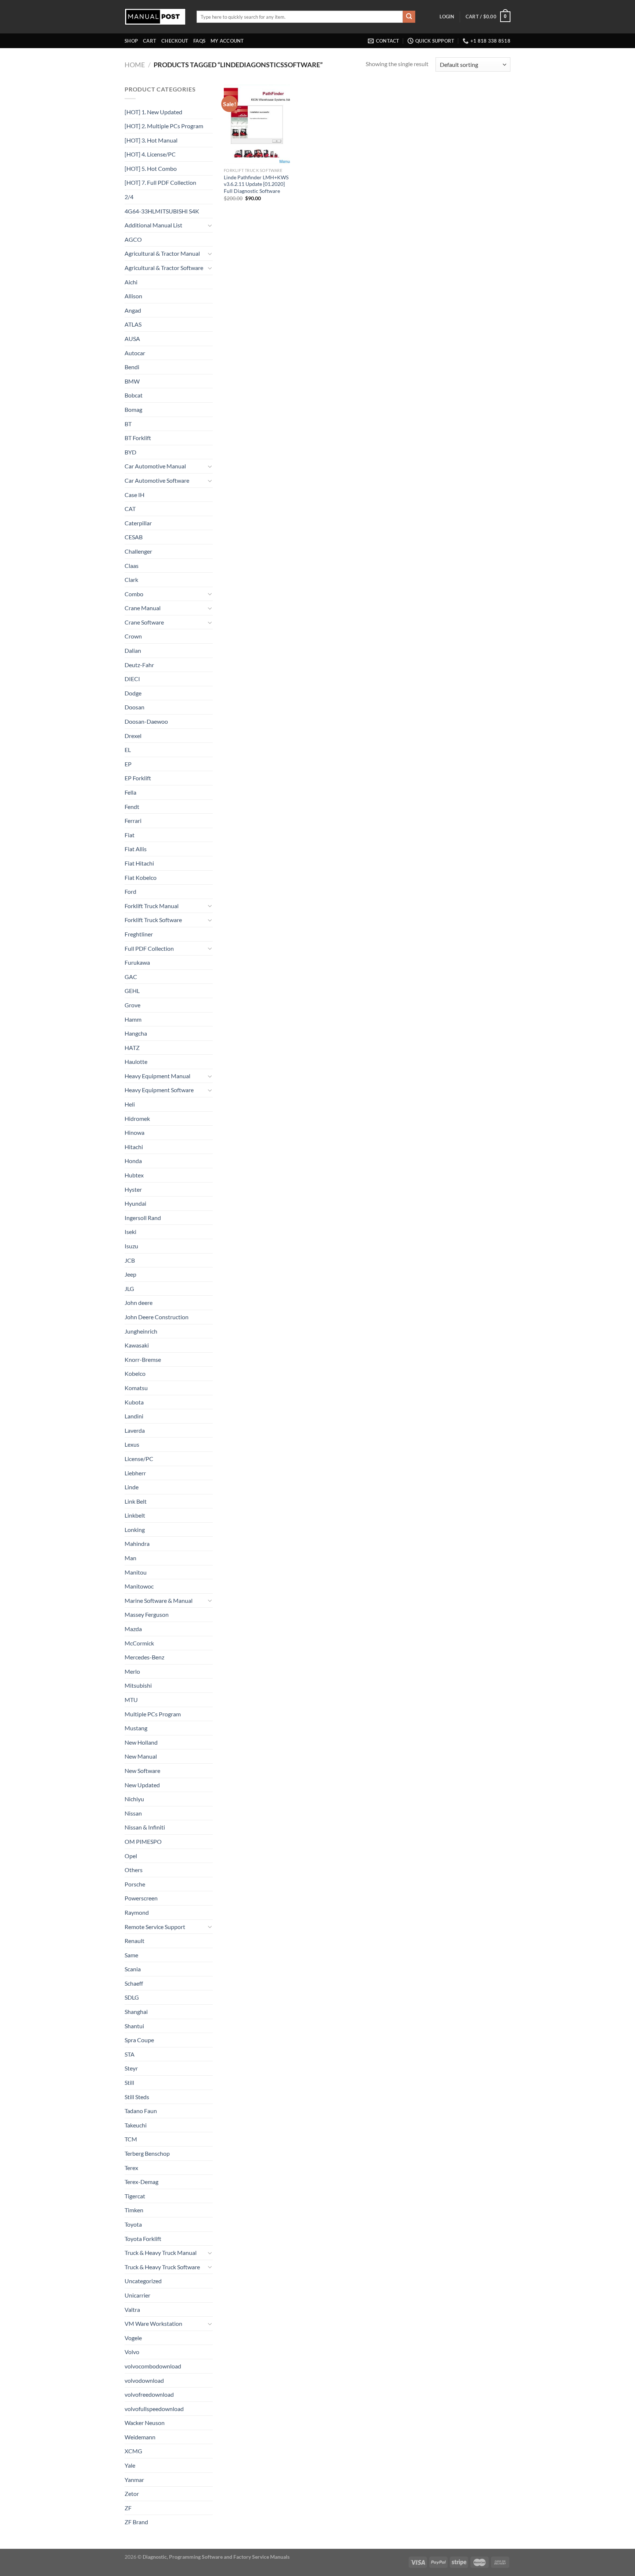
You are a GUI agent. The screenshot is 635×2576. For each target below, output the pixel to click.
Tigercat (135, 2196)
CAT (130, 509)
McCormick (139, 1643)
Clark (131, 580)
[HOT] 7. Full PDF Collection (160, 182)
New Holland (141, 1742)
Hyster (133, 1189)
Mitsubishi (138, 1685)
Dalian (133, 650)
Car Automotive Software (157, 480)
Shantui (134, 2026)
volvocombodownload (153, 2366)
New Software (142, 1771)
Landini (134, 1416)
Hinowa (134, 1132)
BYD (130, 452)
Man (130, 1558)
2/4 (129, 197)
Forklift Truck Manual (152, 906)
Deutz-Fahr (139, 665)
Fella (130, 792)
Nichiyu (134, 1799)
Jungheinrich (141, 1331)
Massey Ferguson (147, 1614)
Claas (132, 566)
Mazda (133, 1629)
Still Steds (137, 2097)
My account (227, 41)
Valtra (132, 2309)
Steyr (131, 2068)
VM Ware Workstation (153, 2323)
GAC (131, 977)
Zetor (132, 2494)
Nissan (133, 1813)
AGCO (133, 239)
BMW (132, 381)
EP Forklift (138, 778)
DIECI (132, 679)
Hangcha (136, 1033)
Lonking (135, 1530)
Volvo (132, 2352)
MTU (131, 1700)
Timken (134, 2210)
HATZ (132, 1048)
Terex (131, 2168)
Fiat (130, 835)
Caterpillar (138, 523)
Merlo (132, 1671)
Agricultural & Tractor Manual (162, 253)
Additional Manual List (153, 225)
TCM (131, 2139)
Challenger (138, 551)
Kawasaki (137, 1345)
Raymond (137, 1912)
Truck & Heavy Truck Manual (161, 2253)
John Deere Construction (157, 1317)
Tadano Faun (141, 2111)
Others (134, 1870)
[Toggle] (210, 225)
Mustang (136, 1728)
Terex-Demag (141, 2182)
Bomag (133, 409)
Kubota (134, 1402)
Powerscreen (141, 1898)
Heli (130, 1104)
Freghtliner (139, 934)
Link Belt (136, 1501)
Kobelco (135, 1373)
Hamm (133, 1019)
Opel (131, 1856)
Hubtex (134, 1175)
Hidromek (137, 1118)
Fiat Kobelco (141, 877)
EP (128, 764)
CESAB (134, 537)
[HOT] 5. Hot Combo (151, 168)
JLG (129, 1289)
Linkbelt (135, 1515)
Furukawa (137, 962)
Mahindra (137, 1544)
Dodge (133, 693)
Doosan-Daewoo (146, 721)
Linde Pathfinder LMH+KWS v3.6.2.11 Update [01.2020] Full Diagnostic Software (256, 184)
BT (128, 424)
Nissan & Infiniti (145, 1827)
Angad (133, 310)
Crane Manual (143, 608)
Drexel (133, 736)
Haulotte (136, 1062)
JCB (130, 1260)
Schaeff (134, 1983)
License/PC (139, 1459)
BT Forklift (138, 438)
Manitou (136, 1572)
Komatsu (136, 1388)
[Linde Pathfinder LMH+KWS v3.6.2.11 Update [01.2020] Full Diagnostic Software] (257, 124)
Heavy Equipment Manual (157, 1076)
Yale (130, 2465)
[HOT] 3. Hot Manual (151, 140)
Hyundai (135, 1203)
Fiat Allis (136, 849)
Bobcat (134, 395)
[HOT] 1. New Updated (153, 112)
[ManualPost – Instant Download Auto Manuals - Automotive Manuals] (155, 17)
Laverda (135, 1430)
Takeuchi (136, 2125)
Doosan (134, 707)
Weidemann (140, 2437)
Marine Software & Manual (159, 1600)
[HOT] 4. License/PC (150, 154)
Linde (132, 1487)
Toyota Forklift (143, 2239)
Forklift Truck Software (153, 920)
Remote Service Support (155, 1927)
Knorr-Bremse (143, 1359)
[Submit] (409, 17)
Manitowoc (139, 1586)
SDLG (132, 1997)
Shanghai (136, 2012)
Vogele (133, 2338)
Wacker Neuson (145, 2423)
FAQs (199, 41)
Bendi (132, 367)
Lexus (132, 1444)
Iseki (130, 1232)
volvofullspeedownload (154, 2409)
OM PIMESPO (143, 1841)
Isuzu (131, 1246)
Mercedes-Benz (144, 1657)
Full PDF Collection (149, 948)
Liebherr (135, 1473)
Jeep (130, 1274)
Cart (150, 41)
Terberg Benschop (147, 2153)
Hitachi (134, 1147)
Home (135, 65)
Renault (134, 1941)
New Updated (142, 1785)
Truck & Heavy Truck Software (162, 2267)
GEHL (132, 991)
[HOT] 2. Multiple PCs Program (164, 126)
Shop (131, 41)
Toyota (133, 2224)
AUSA (132, 339)
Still (129, 2082)
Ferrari (133, 821)
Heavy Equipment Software (159, 1090)
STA (130, 2054)
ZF (128, 2508)
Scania (133, 1969)
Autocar (135, 353)
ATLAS (133, 324)
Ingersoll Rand (143, 1218)
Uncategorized (143, 2281)
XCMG (133, 2451)
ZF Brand (136, 2522)
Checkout (175, 41)
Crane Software (144, 622)
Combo (134, 594)
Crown (133, 636)
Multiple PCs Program (153, 1714)
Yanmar (134, 2480)
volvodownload (144, 2380)
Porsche (135, 1884)
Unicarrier (137, 2295)
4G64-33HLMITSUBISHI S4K (162, 211)
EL (128, 750)
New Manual (141, 1756)
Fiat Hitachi (139, 863)
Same (131, 1955)
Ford (130, 891)
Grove (132, 1005)
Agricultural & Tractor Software (164, 268)
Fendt (132, 807)
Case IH (134, 495)
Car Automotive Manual (155, 466)
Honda (133, 1161)
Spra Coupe (139, 2040)
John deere (139, 1303)
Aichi (131, 282)
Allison (133, 296)
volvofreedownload (149, 2394)
